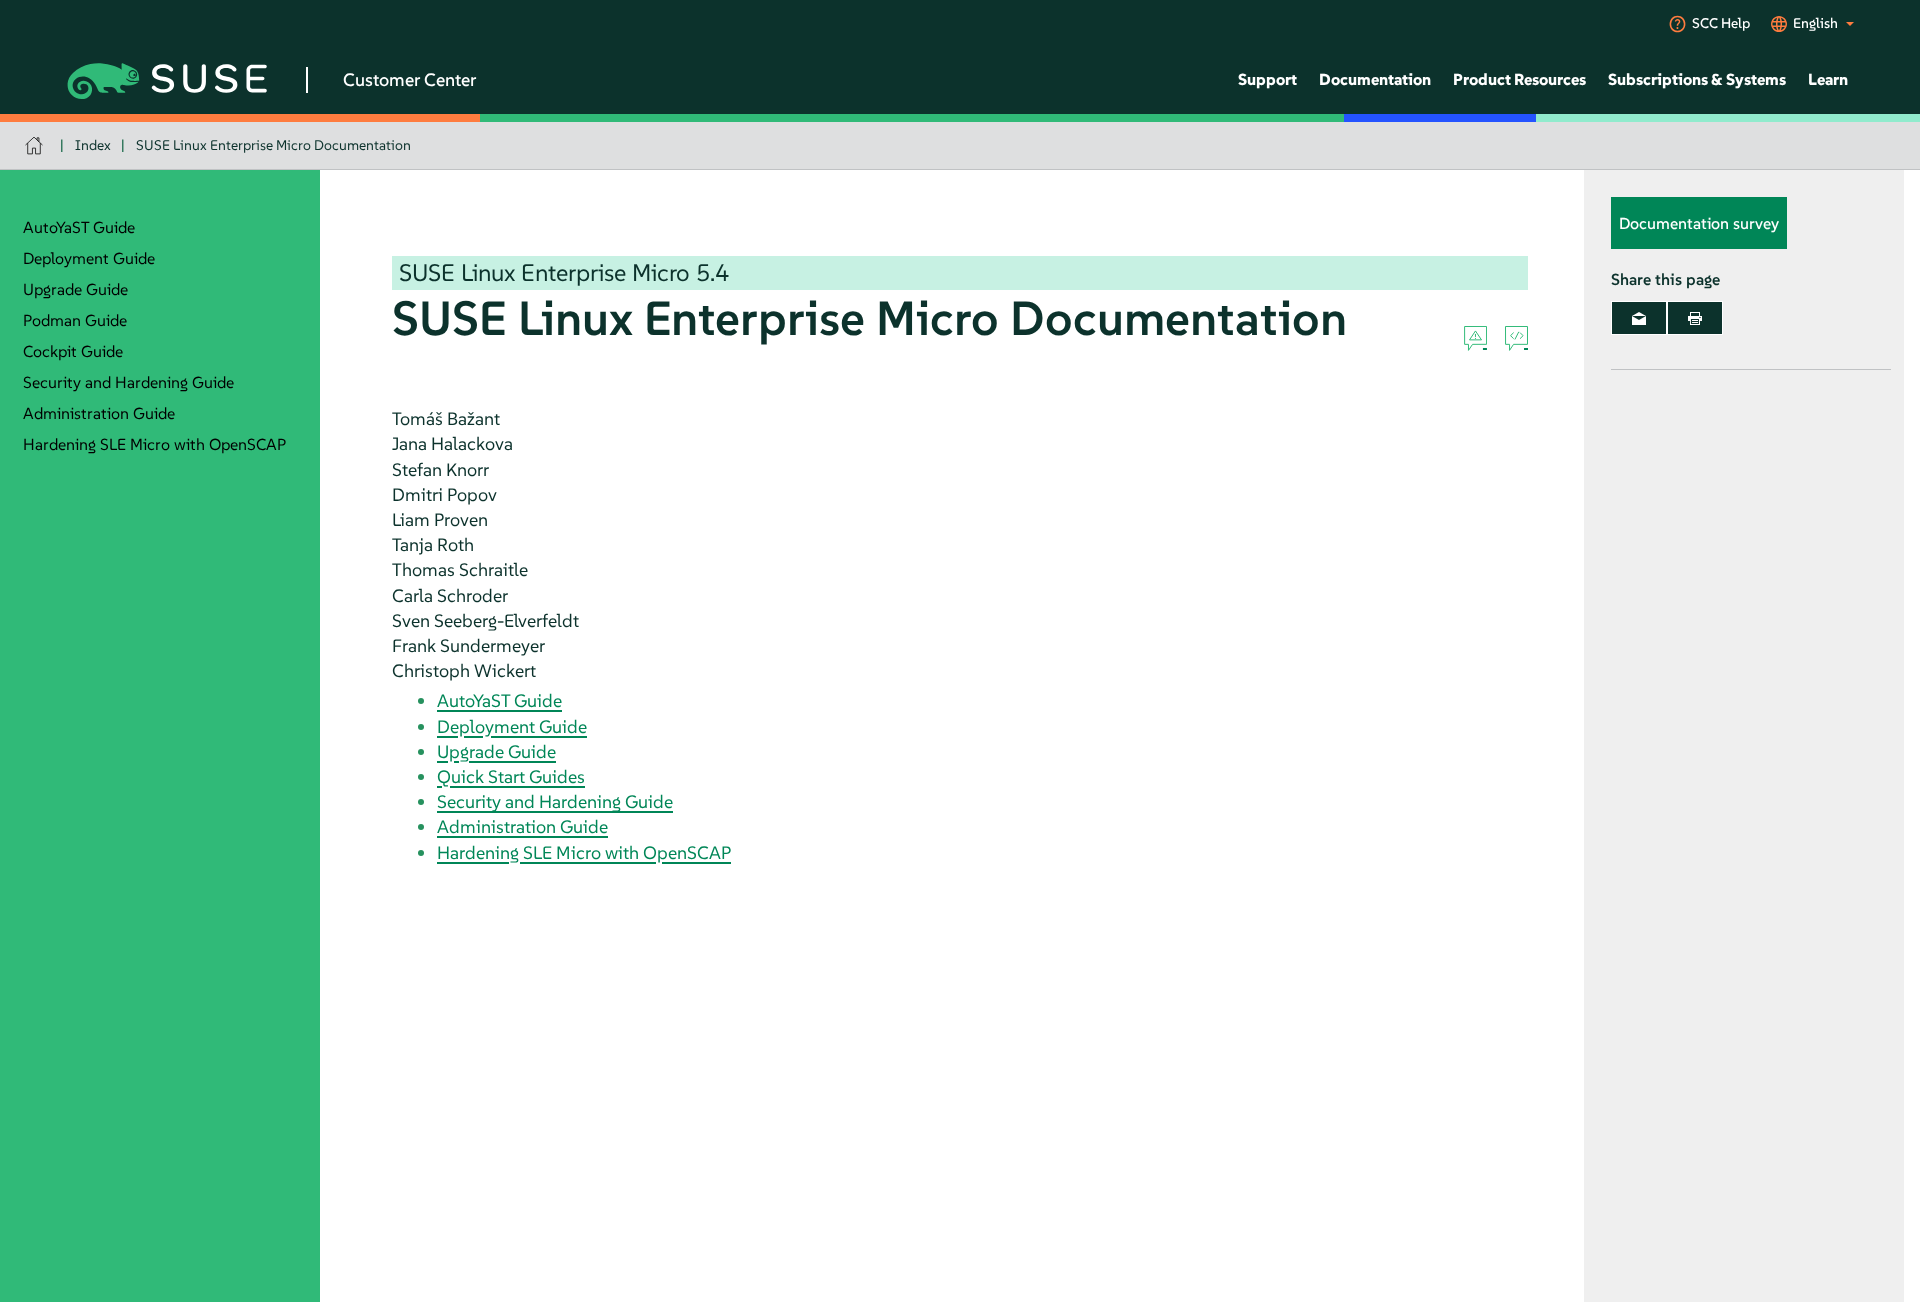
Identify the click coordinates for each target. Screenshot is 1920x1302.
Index (93, 145)
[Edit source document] (1516, 339)
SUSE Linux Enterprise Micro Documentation (273, 145)
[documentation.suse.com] (36, 145)
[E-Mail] (1639, 318)
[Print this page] (1695, 318)
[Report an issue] (1475, 339)
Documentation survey (1699, 223)
